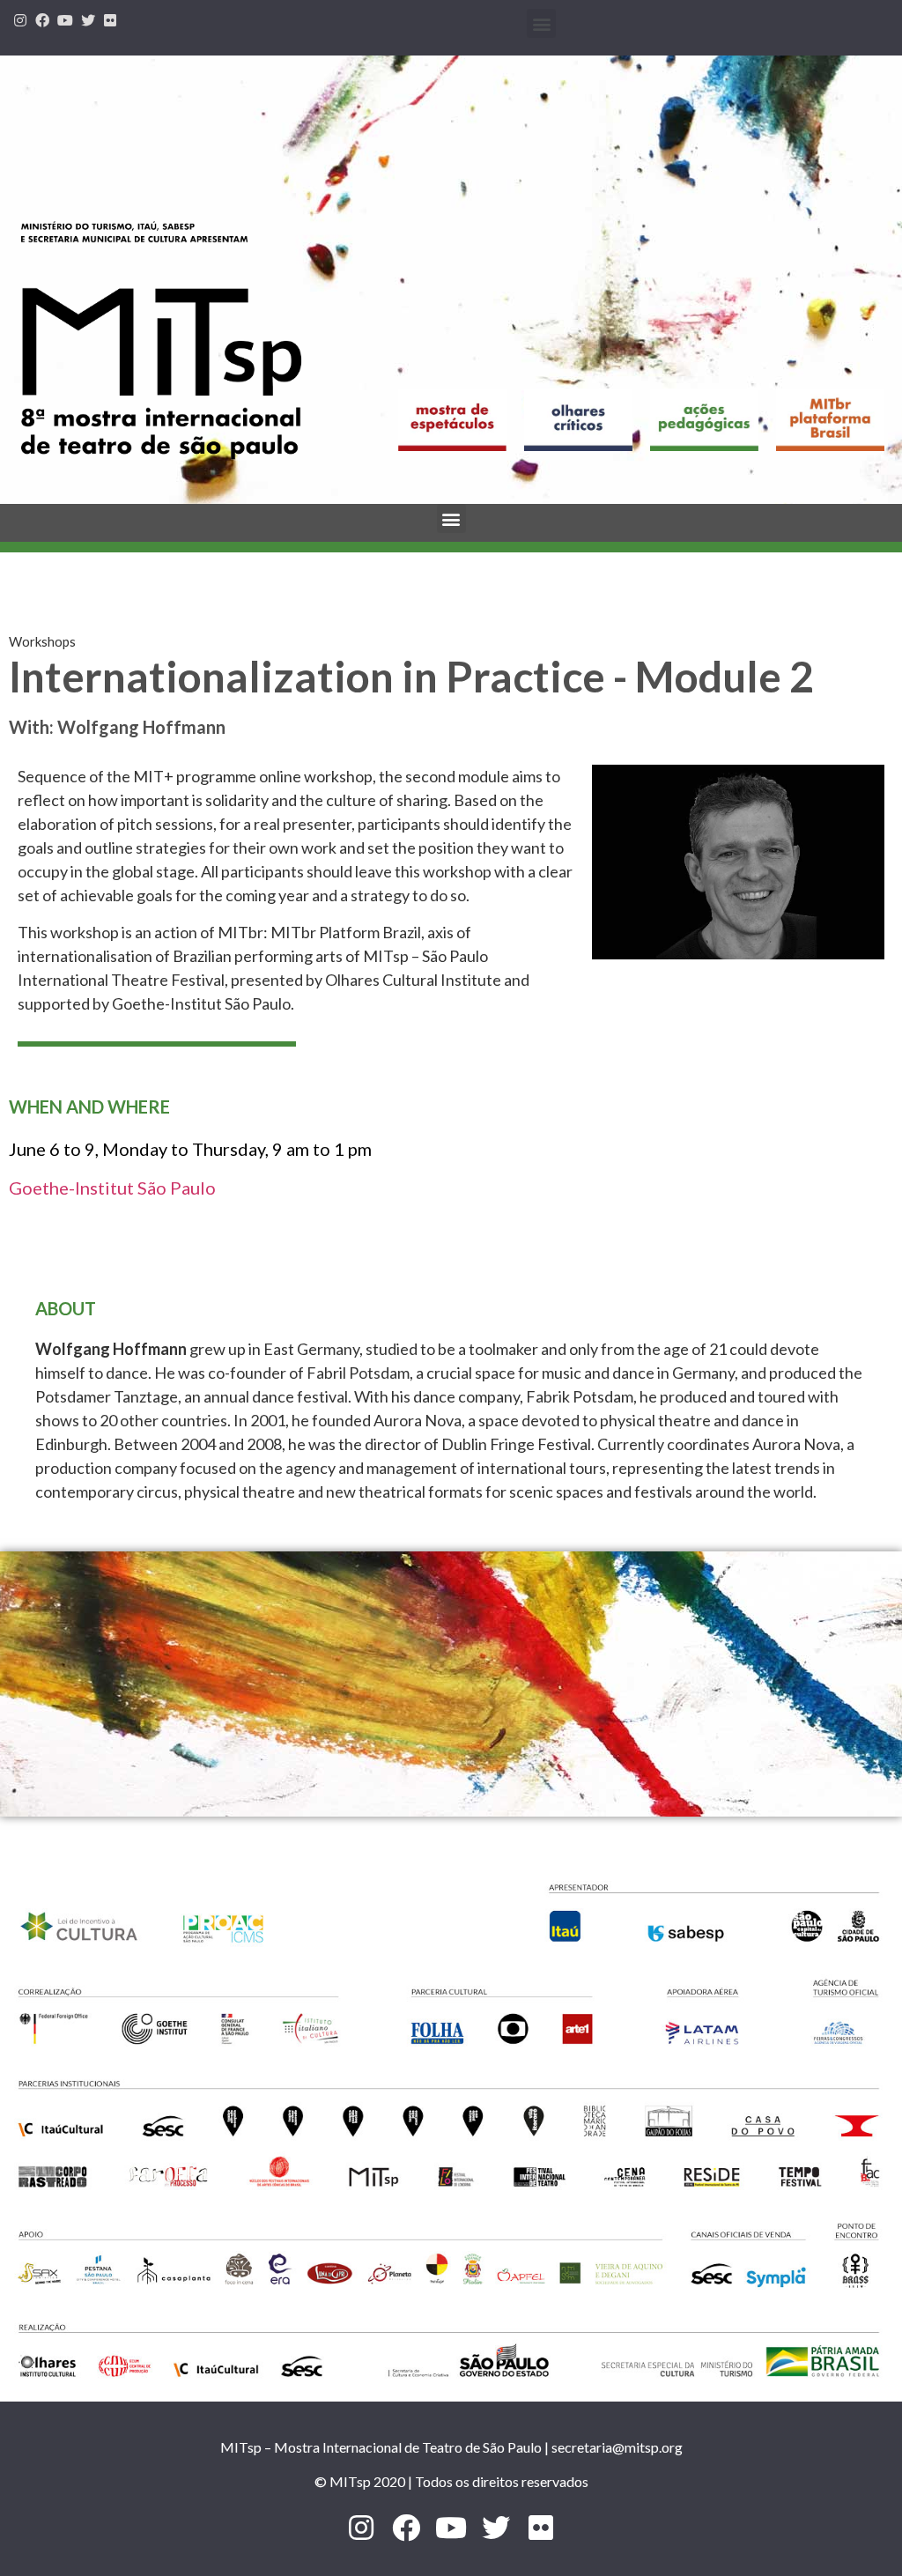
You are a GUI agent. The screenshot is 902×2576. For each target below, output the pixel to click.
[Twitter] (88, 20)
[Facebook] (43, 20)
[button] (541, 23)
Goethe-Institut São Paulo (112, 1188)
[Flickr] (110, 20)
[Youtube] (65, 20)
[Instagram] (20, 20)
